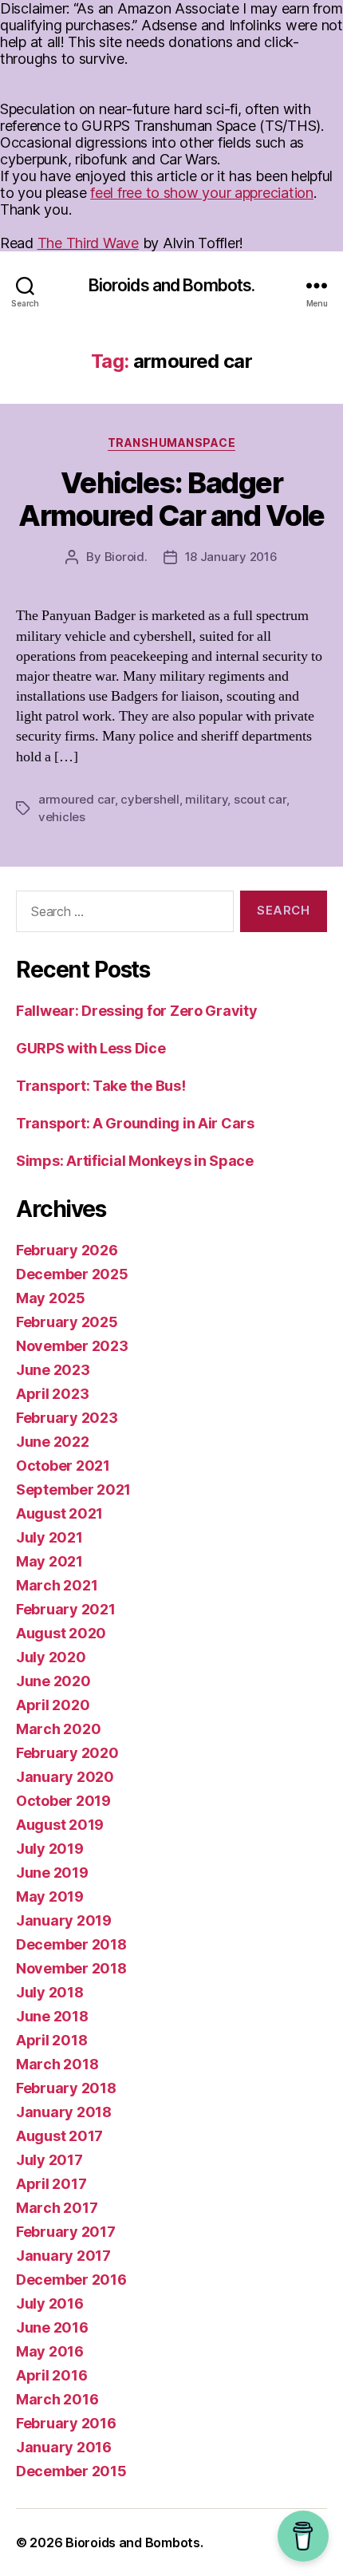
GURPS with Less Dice (91, 1048)
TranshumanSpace (172, 443)
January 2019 (64, 1920)
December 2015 (71, 2471)
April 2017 (51, 2184)
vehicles (62, 817)
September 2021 (73, 1489)
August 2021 (59, 1513)
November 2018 (71, 1968)
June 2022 (53, 1442)
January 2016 (64, 2447)
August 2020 (61, 1633)
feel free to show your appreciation (202, 193)
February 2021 (66, 1609)
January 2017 (63, 2256)
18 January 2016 (231, 557)
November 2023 (72, 1346)
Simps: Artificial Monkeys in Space (135, 1161)
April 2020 (53, 1705)
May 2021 (49, 1561)
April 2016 (51, 2375)
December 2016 (71, 2280)
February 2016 (66, 2423)
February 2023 (67, 1418)
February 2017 (66, 2232)
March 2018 (57, 2064)
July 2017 (49, 2160)
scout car (260, 799)
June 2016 (52, 2327)
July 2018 (50, 1992)
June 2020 (53, 1681)
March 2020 (58, 1729)
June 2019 (52, 1873)
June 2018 (52, 2016)
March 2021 (57, 1585)
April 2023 (52, 1394)
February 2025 (67, 1322)
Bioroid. (126, 557)
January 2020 (65, 1777)
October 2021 (63, 1466)
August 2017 (59, 2136)
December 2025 (72, 1274)
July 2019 (50, 1849)
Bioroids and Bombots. (172, 285)
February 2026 (67, 1250)
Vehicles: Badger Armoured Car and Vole (171, 499)
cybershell (150, 799)
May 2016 (50, 2351)
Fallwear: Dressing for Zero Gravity (137, 1011)
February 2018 (66, 2088)
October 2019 (63, 1801)
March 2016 (57, 2399)
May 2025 (51, 1298)
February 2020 (67, 1753)
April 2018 (51, 2040)
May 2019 (50, 1896)
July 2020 (51, 1657)
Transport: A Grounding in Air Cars (135, 1123)
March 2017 (57, 2208)
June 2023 (53, 1370)
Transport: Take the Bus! (101, 1086)
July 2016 (50, 2303)
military (206, 799)
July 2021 (49, 1537)
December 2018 (71, 1944)
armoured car (77, 799)
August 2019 (60, 1825)
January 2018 (64, 2112)
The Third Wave (88, 243)
